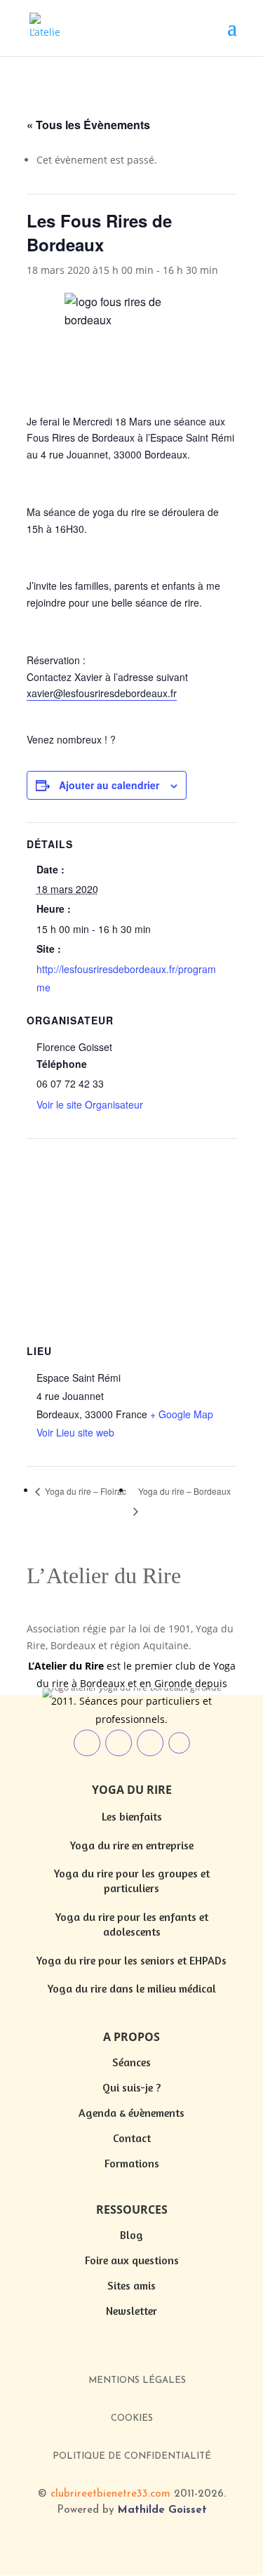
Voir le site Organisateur (90, 1104)
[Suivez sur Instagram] (119, 1743)
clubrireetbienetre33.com (110, 2494)
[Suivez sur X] (179, 1743)
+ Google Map (182, 1414)
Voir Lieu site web (75, 1432)
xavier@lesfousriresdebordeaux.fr (102, 693)
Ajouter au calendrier (109, 785)
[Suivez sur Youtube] (150, 1743)
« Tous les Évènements (88, 125)
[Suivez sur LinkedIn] (87, 1743)
